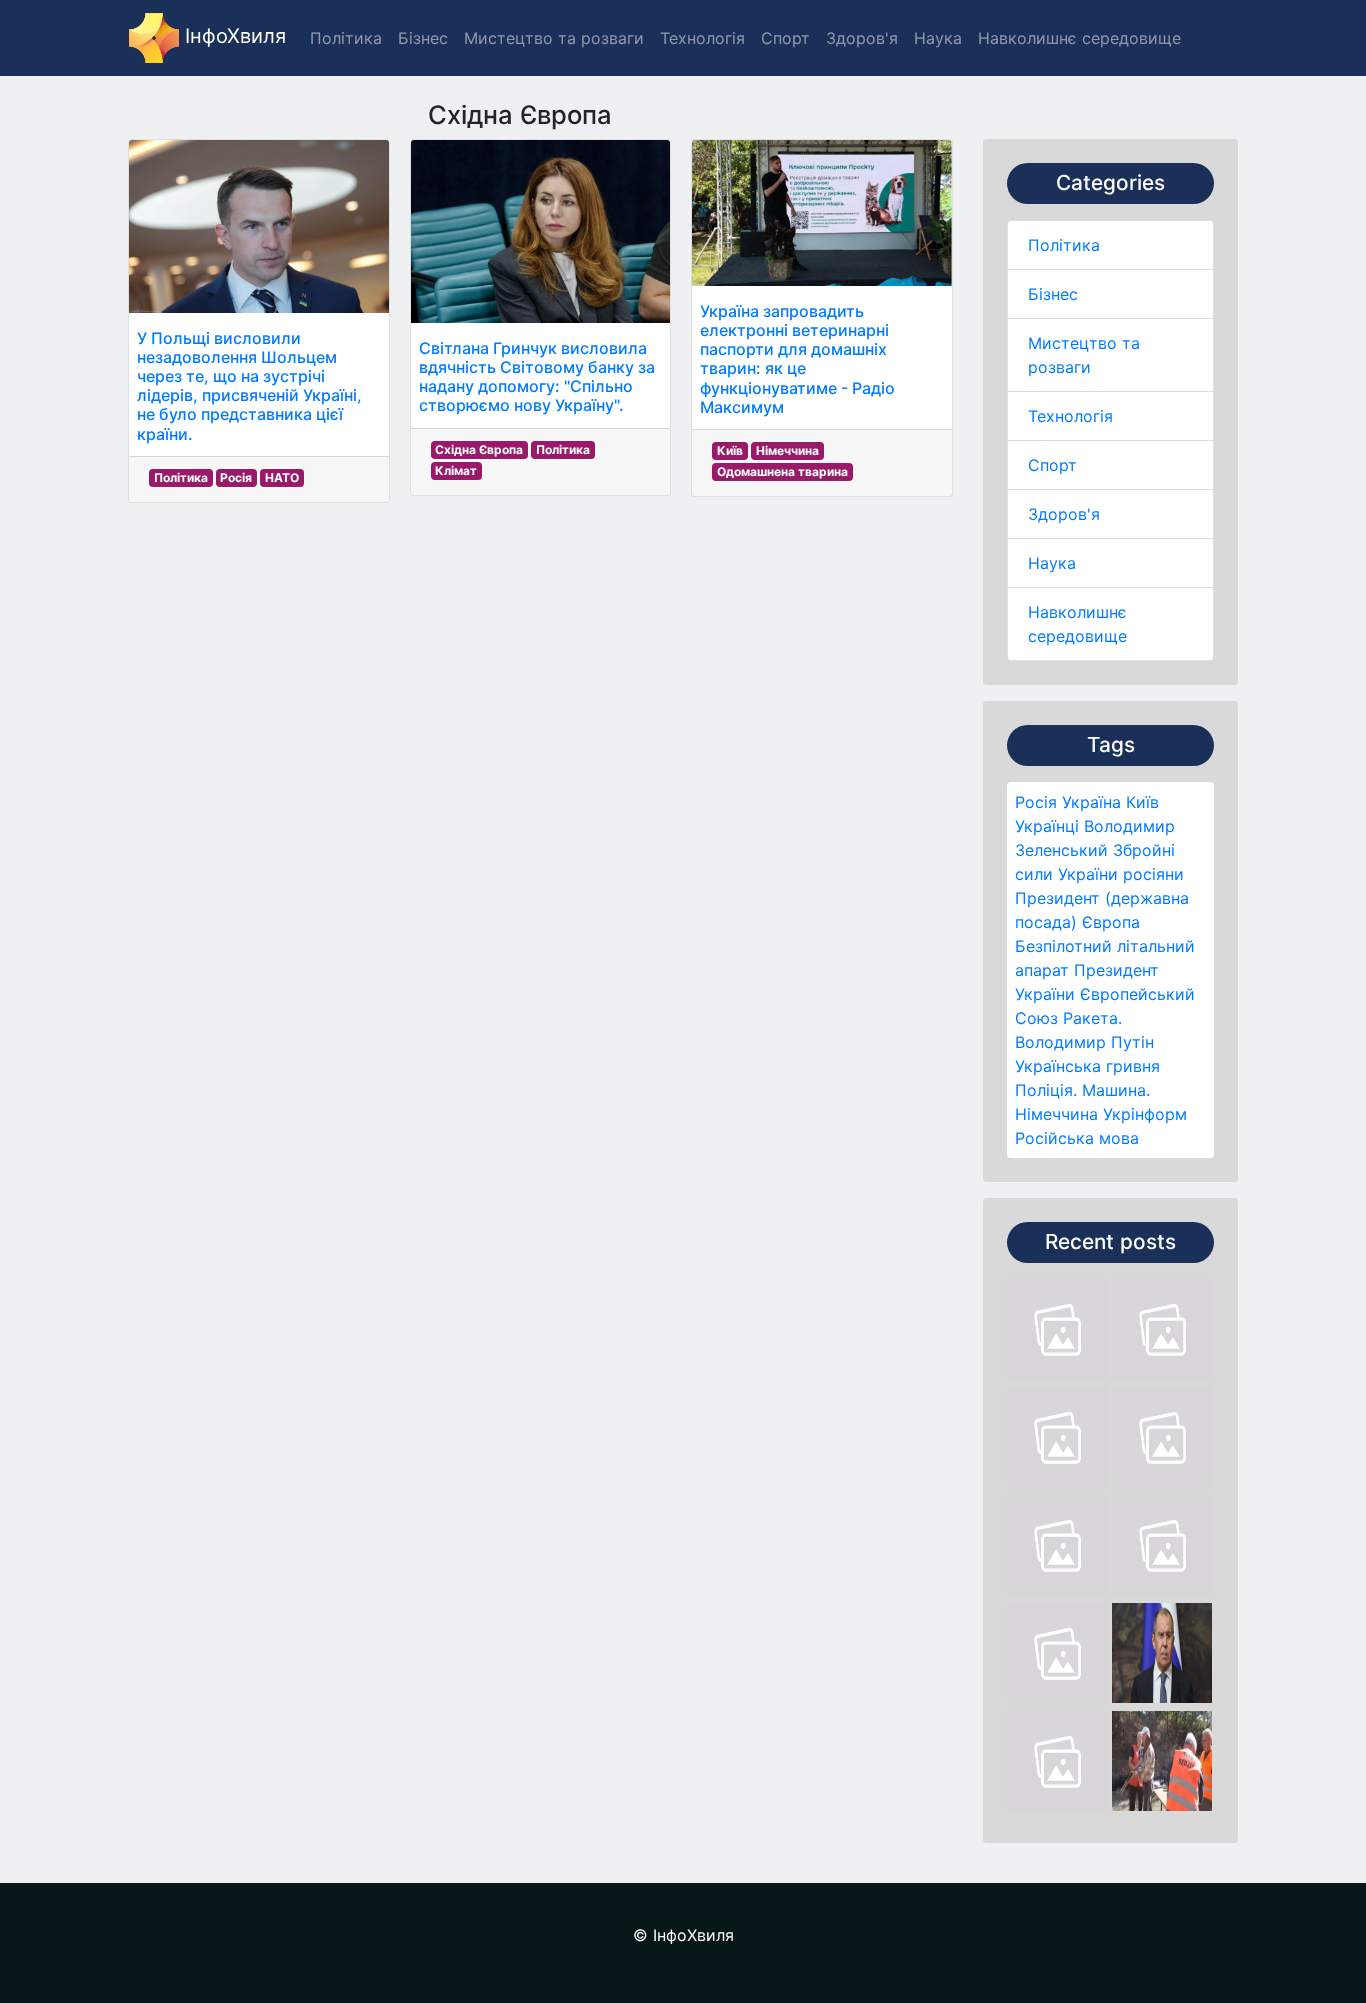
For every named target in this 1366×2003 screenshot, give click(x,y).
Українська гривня (1087, 1066)
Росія (1036, 802)
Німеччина (1056, 1114)
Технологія (1070, 416)
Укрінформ (1145, 1114)
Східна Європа (479, 449)
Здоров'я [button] (862, 38)
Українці (1047, 826)
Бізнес (1053, 294)
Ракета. (1092, 1018)
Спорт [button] (785, 38)
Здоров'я (1064, 514)
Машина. (1116, 1090)
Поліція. (1046, 1090)
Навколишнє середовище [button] (1079, 38)
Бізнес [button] (423, 38)
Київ (1142, 802)
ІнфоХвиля (232, 36)
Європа (1111, 922)
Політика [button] (346, 38)
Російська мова (1077, 1138)
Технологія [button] (702, 38)
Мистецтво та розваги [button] (554, 38)
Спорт (1052, 465)
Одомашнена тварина (782, 471)
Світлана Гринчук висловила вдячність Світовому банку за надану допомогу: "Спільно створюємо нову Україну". (537, 377)
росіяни (1153, 874)
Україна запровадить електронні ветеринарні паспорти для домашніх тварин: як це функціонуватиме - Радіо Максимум (797, 359)
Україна (1091, 802)
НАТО (282, 477)
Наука (1052, 563)
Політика (1064, 245)
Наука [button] (938, 38)
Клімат (456, 470)
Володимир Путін (1084, 1042)
